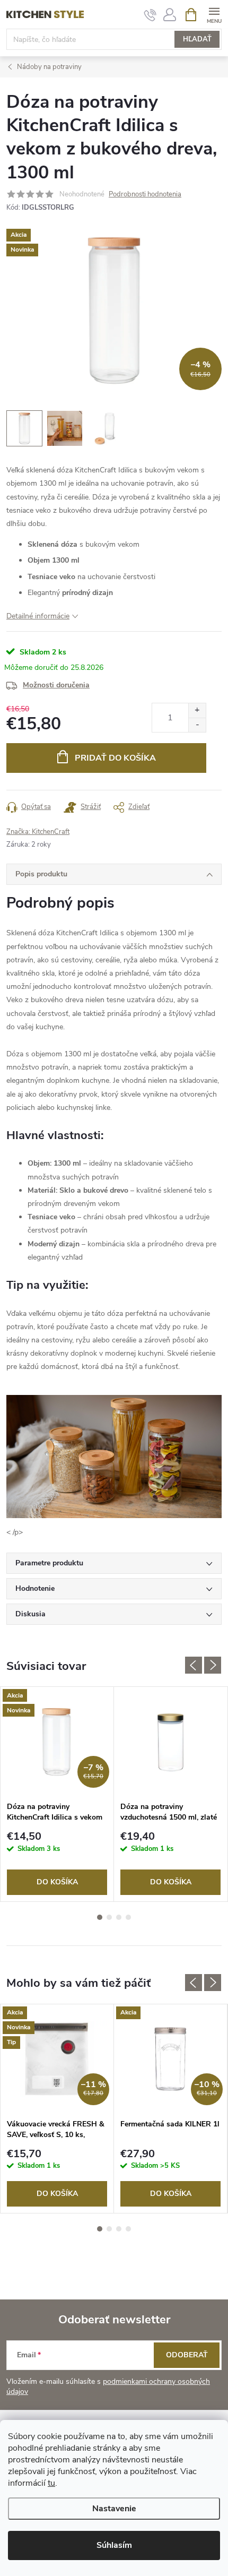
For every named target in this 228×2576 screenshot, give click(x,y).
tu (51, 2483)
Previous (194, 1665)
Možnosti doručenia (56, 685)
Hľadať (197, 39)
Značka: (38, 832)
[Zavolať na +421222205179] (150, 15)
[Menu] (214, 14)
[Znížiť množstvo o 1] (197, 725)
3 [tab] (119, 1917)
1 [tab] (100, 1917)
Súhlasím (114, 2545)
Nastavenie (114, 2509)
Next (213, 1665)
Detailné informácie (38, 616)
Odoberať (187, 2355)
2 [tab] (109, 1917)
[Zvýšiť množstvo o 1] (197, 710)
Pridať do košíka (115, 758)
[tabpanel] (57, 1794)
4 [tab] (128, 1917)
